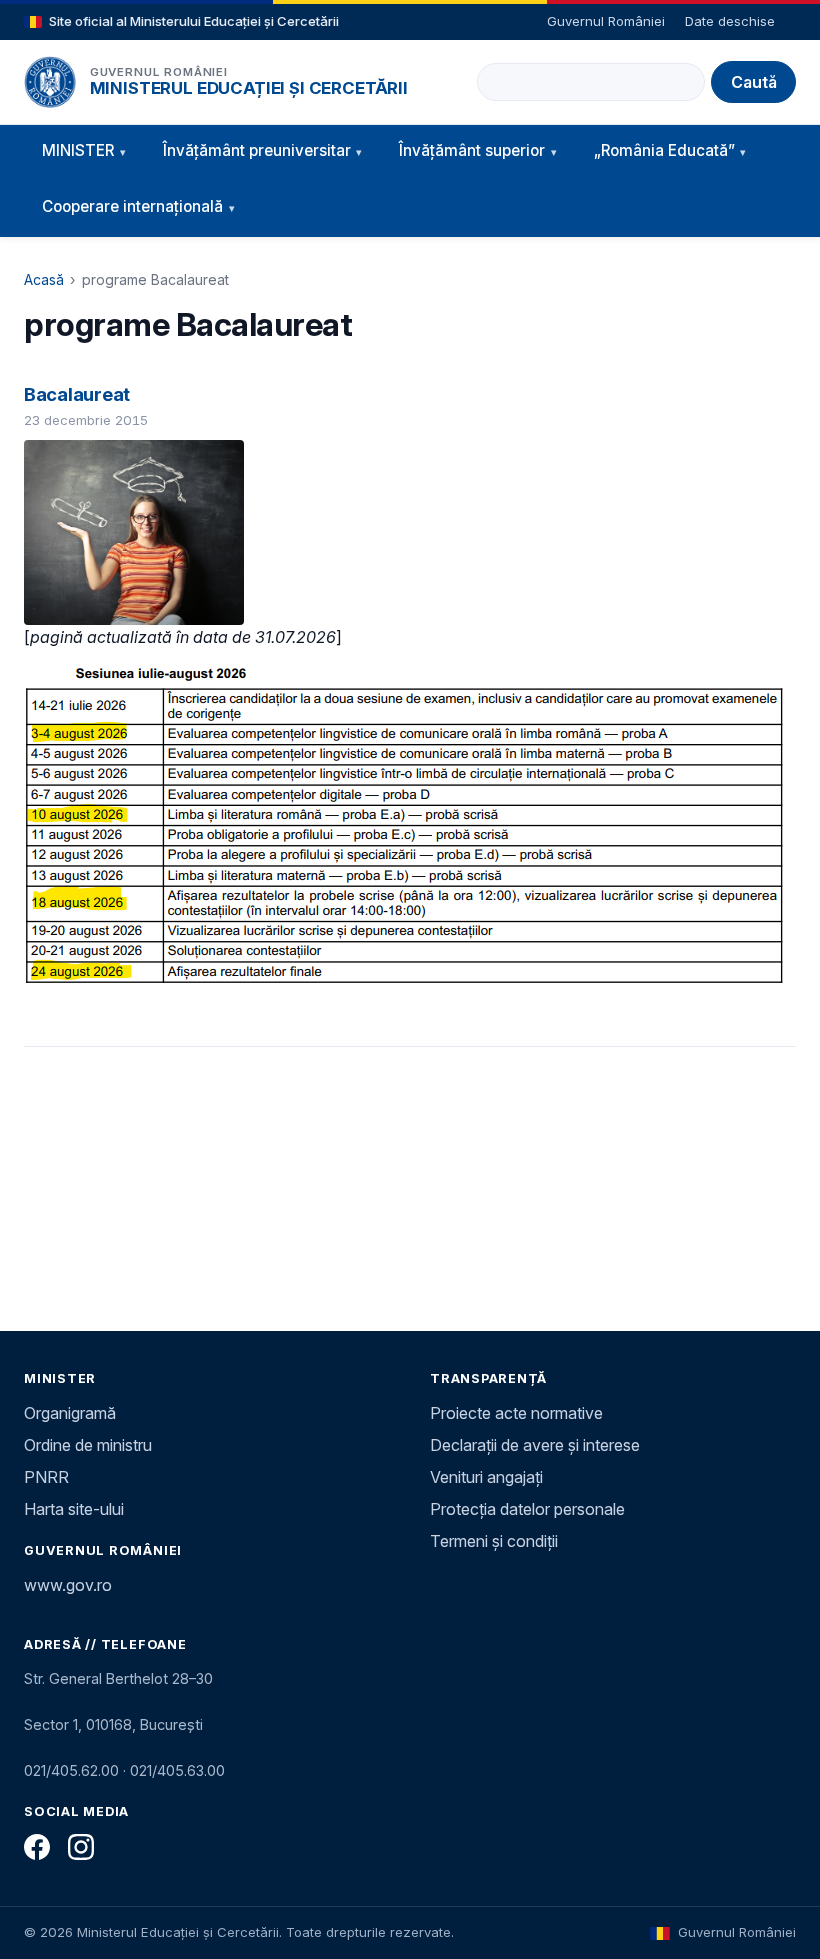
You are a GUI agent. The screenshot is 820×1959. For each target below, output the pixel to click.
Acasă (44, 279)
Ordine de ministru (88, 1445)
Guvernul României (606, 21)
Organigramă (70, 1413)
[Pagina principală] (50, 82)
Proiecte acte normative (516, 1413)
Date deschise (730, 21)
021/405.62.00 (71, 1770)
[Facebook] (37, 1847)
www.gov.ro (68, 1585)
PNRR (46, 1477)
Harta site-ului (74, 1509)
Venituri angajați (486, 1477)
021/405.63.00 (177, 1770)
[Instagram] (81, 1847)
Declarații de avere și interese (535, 1445)
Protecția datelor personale (527, 1509)
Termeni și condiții (494, 1541)
